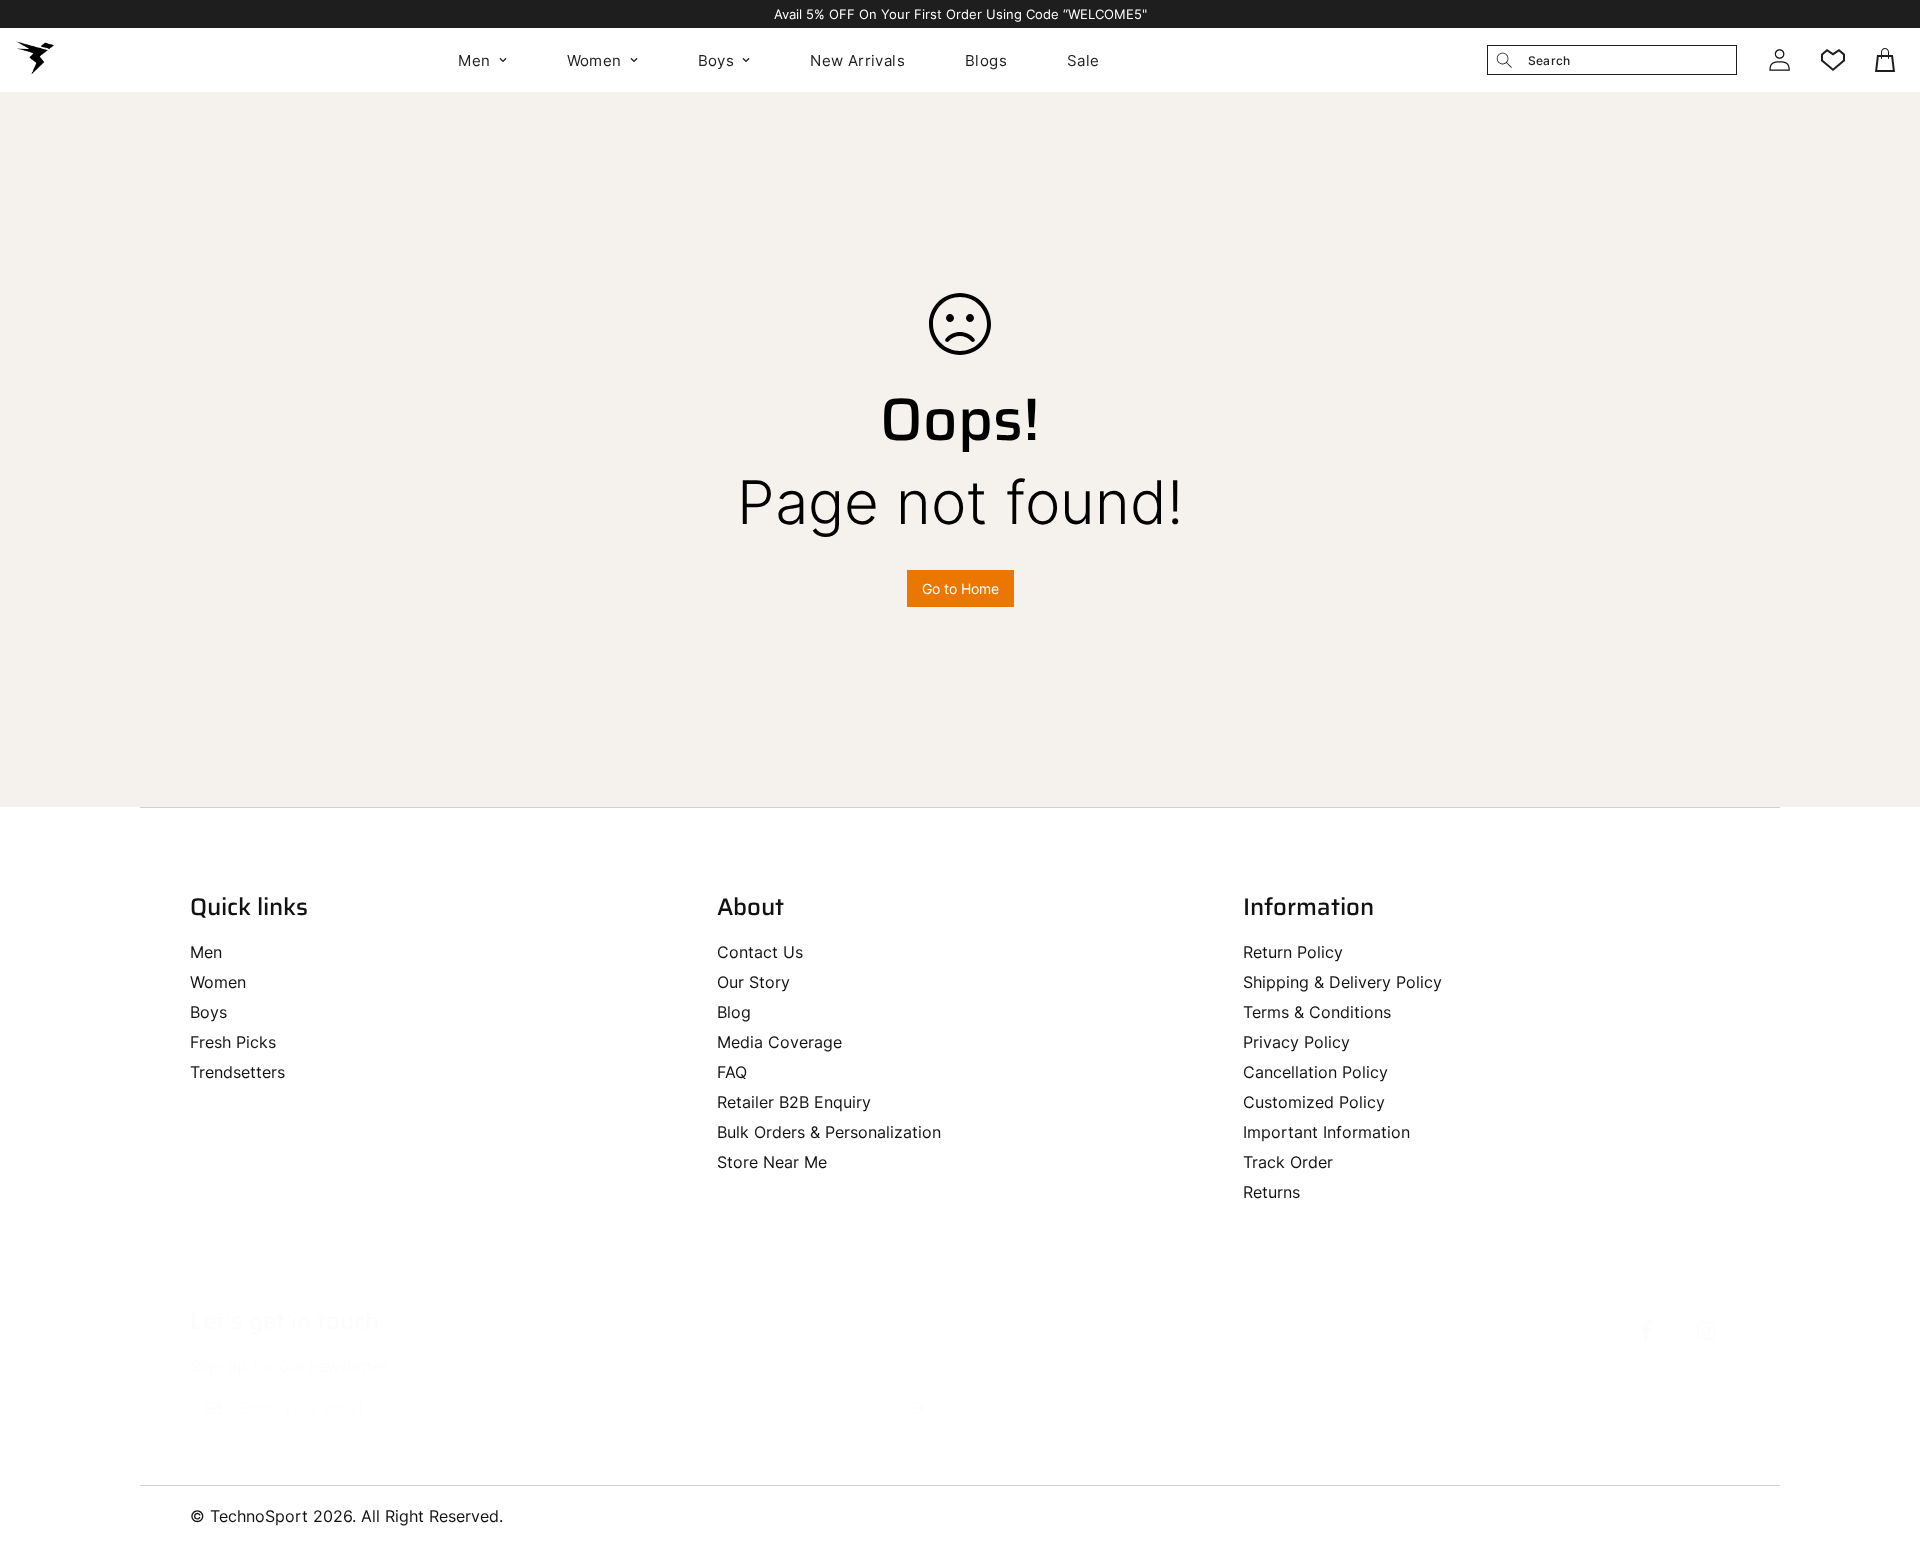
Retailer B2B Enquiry (794, 1102)
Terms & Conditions (1317, 1012)
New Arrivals (857, 60)
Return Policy (1293, 952)
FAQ (732, 1072)
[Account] (1779, 60)
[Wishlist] (1833, 60)
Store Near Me (772, 1162)
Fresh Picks (233, 1042)
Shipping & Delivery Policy (1342, 982)
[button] (1887, 60)
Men (474, 60)
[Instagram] (1706, 1331)
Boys (716, 60)
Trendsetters (237, 1072)
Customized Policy (1314, 1102)
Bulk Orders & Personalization (829, 1132)
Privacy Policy (1296, 1042)
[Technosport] (35, 60)
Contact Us (760, 952)
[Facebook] (1646, 1331)
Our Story (753, 982)
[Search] (1504, 60)
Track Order (1288, 1162)
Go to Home (960, 588)
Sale (1083, 60)
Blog (734, 1012)
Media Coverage (779, 1042)
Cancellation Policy (1315, 1072)
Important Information (1326, 1132)
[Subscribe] (918, 1408)
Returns (1271, 1192)
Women (594, 60)
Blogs (986, 60)
